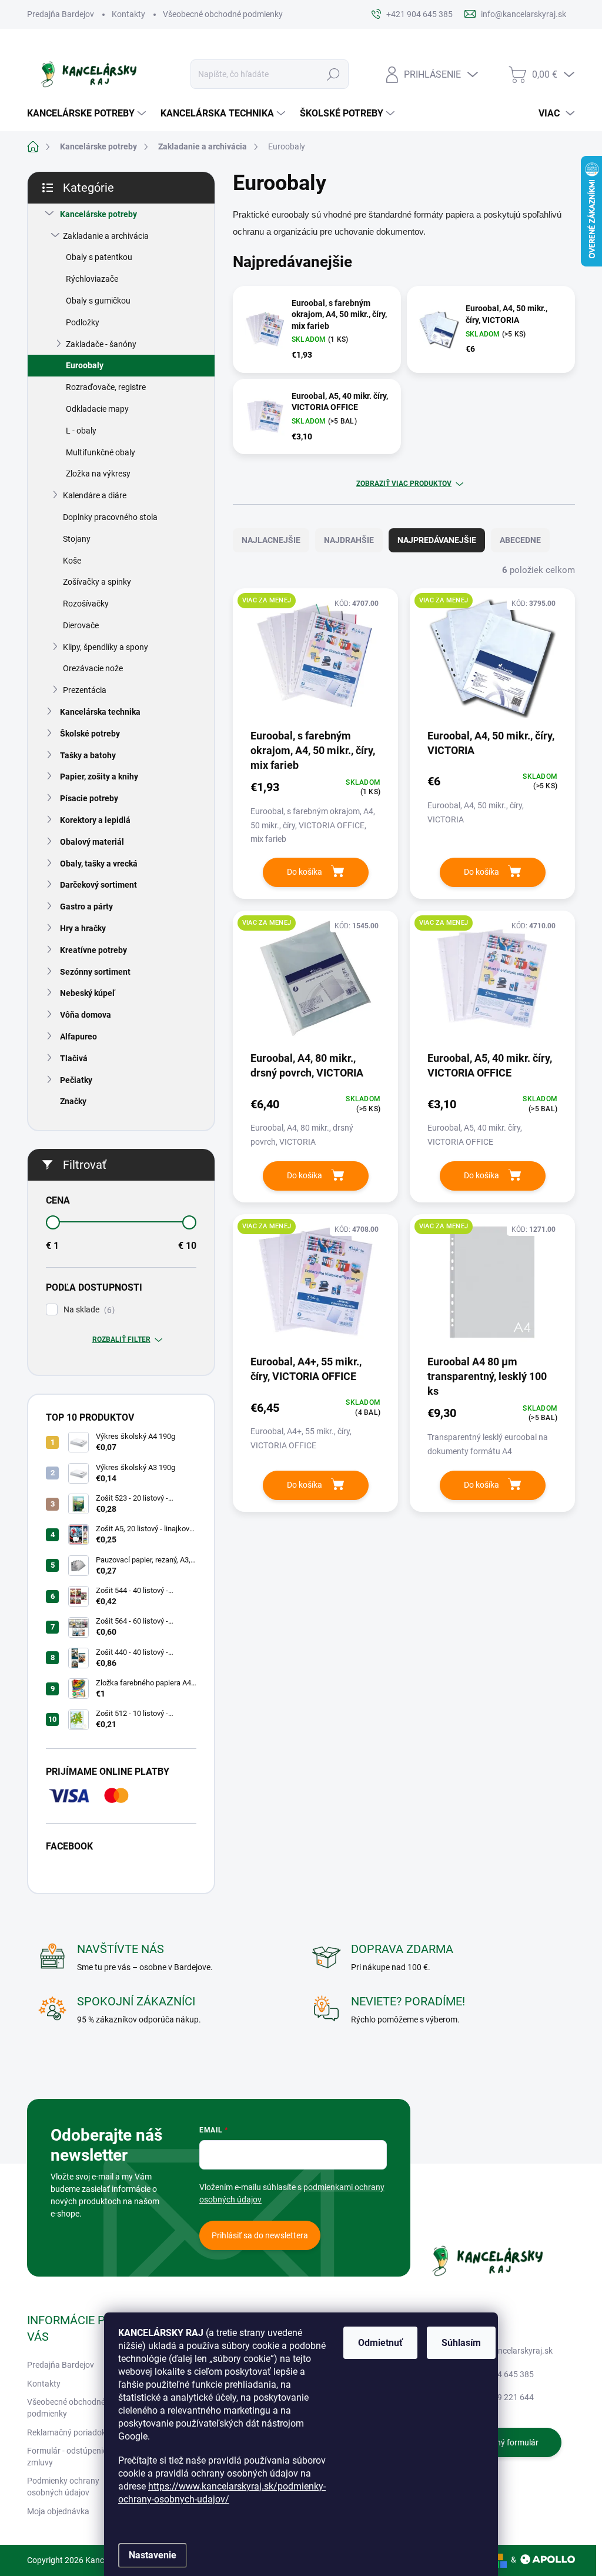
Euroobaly (85, 365)
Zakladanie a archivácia (106, 236)
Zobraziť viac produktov (404, 484)
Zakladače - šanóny (101, 344)
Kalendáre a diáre (95, 495)
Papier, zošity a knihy (99, 777)
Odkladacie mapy (97, 409)
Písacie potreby (89, 798)
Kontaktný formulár (503, 2442)
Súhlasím (461, 2343)
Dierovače (81, 625)
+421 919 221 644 (501, 2397)
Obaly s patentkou (99, 257)
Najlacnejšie (271, 540)
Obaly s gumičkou (98, 301)
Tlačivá (74, 1058)
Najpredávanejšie (437, 540)
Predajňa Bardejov (61, 14)
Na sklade (88, 1310)
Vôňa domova (86, 1015)
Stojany (77, 539)
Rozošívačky (86, 604)
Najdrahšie (349, 540)
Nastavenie (153, 2555)
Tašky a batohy (88, 755)
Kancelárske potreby (98, 214)
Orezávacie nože (93, 668)
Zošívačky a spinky (97, 582)
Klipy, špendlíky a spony (106, 647)
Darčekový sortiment (98, 885)
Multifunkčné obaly (101, 452)
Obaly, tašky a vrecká (99, 864)
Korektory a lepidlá (95, 820)
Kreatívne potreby (93, 950)
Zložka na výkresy (98, 474)
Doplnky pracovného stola (110, 517)
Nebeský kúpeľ (88, 993)
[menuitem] (88, 114)
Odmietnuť (380, 2343)
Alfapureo (78, 1037)
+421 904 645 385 (501, 2374)
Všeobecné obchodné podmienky (223, 14)
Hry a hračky (83, 928)
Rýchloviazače (92, 279)
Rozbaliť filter (121, 1339)
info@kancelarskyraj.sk (510, 2351)
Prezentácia (85, 690)
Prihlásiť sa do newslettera (260, 2235)
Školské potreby (90, 734)
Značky (73, 1101)
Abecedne (520, 540)
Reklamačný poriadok (66, 2432)
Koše (72, 561)
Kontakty (128, 14)
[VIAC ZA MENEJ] (315, 662)
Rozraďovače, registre (106, 387)
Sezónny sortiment (95, 972)
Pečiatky (76, 1080)
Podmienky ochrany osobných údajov (63, 2487)
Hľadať (333, 74)
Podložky (83, 322)
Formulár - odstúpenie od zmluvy (73, 2457)
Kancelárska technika (100, 712)
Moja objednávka (58, 2511)
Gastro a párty (86, 907)
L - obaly (81, 431)
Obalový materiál (92, 842)
